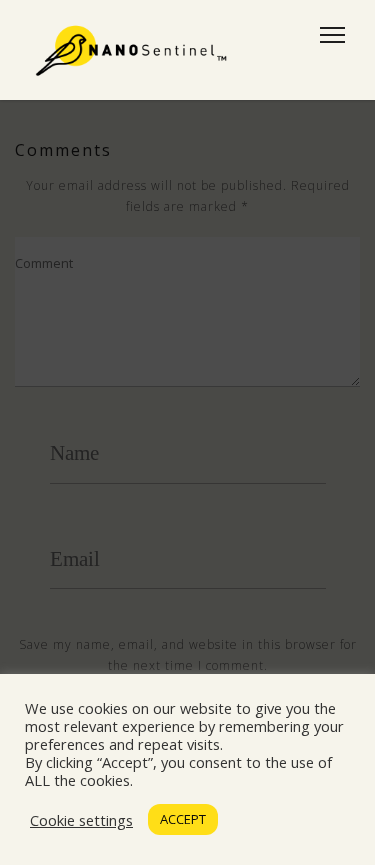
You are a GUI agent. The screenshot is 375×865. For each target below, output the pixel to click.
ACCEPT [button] (183, 819)
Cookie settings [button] (81, 820)
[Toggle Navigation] (326, 35)
